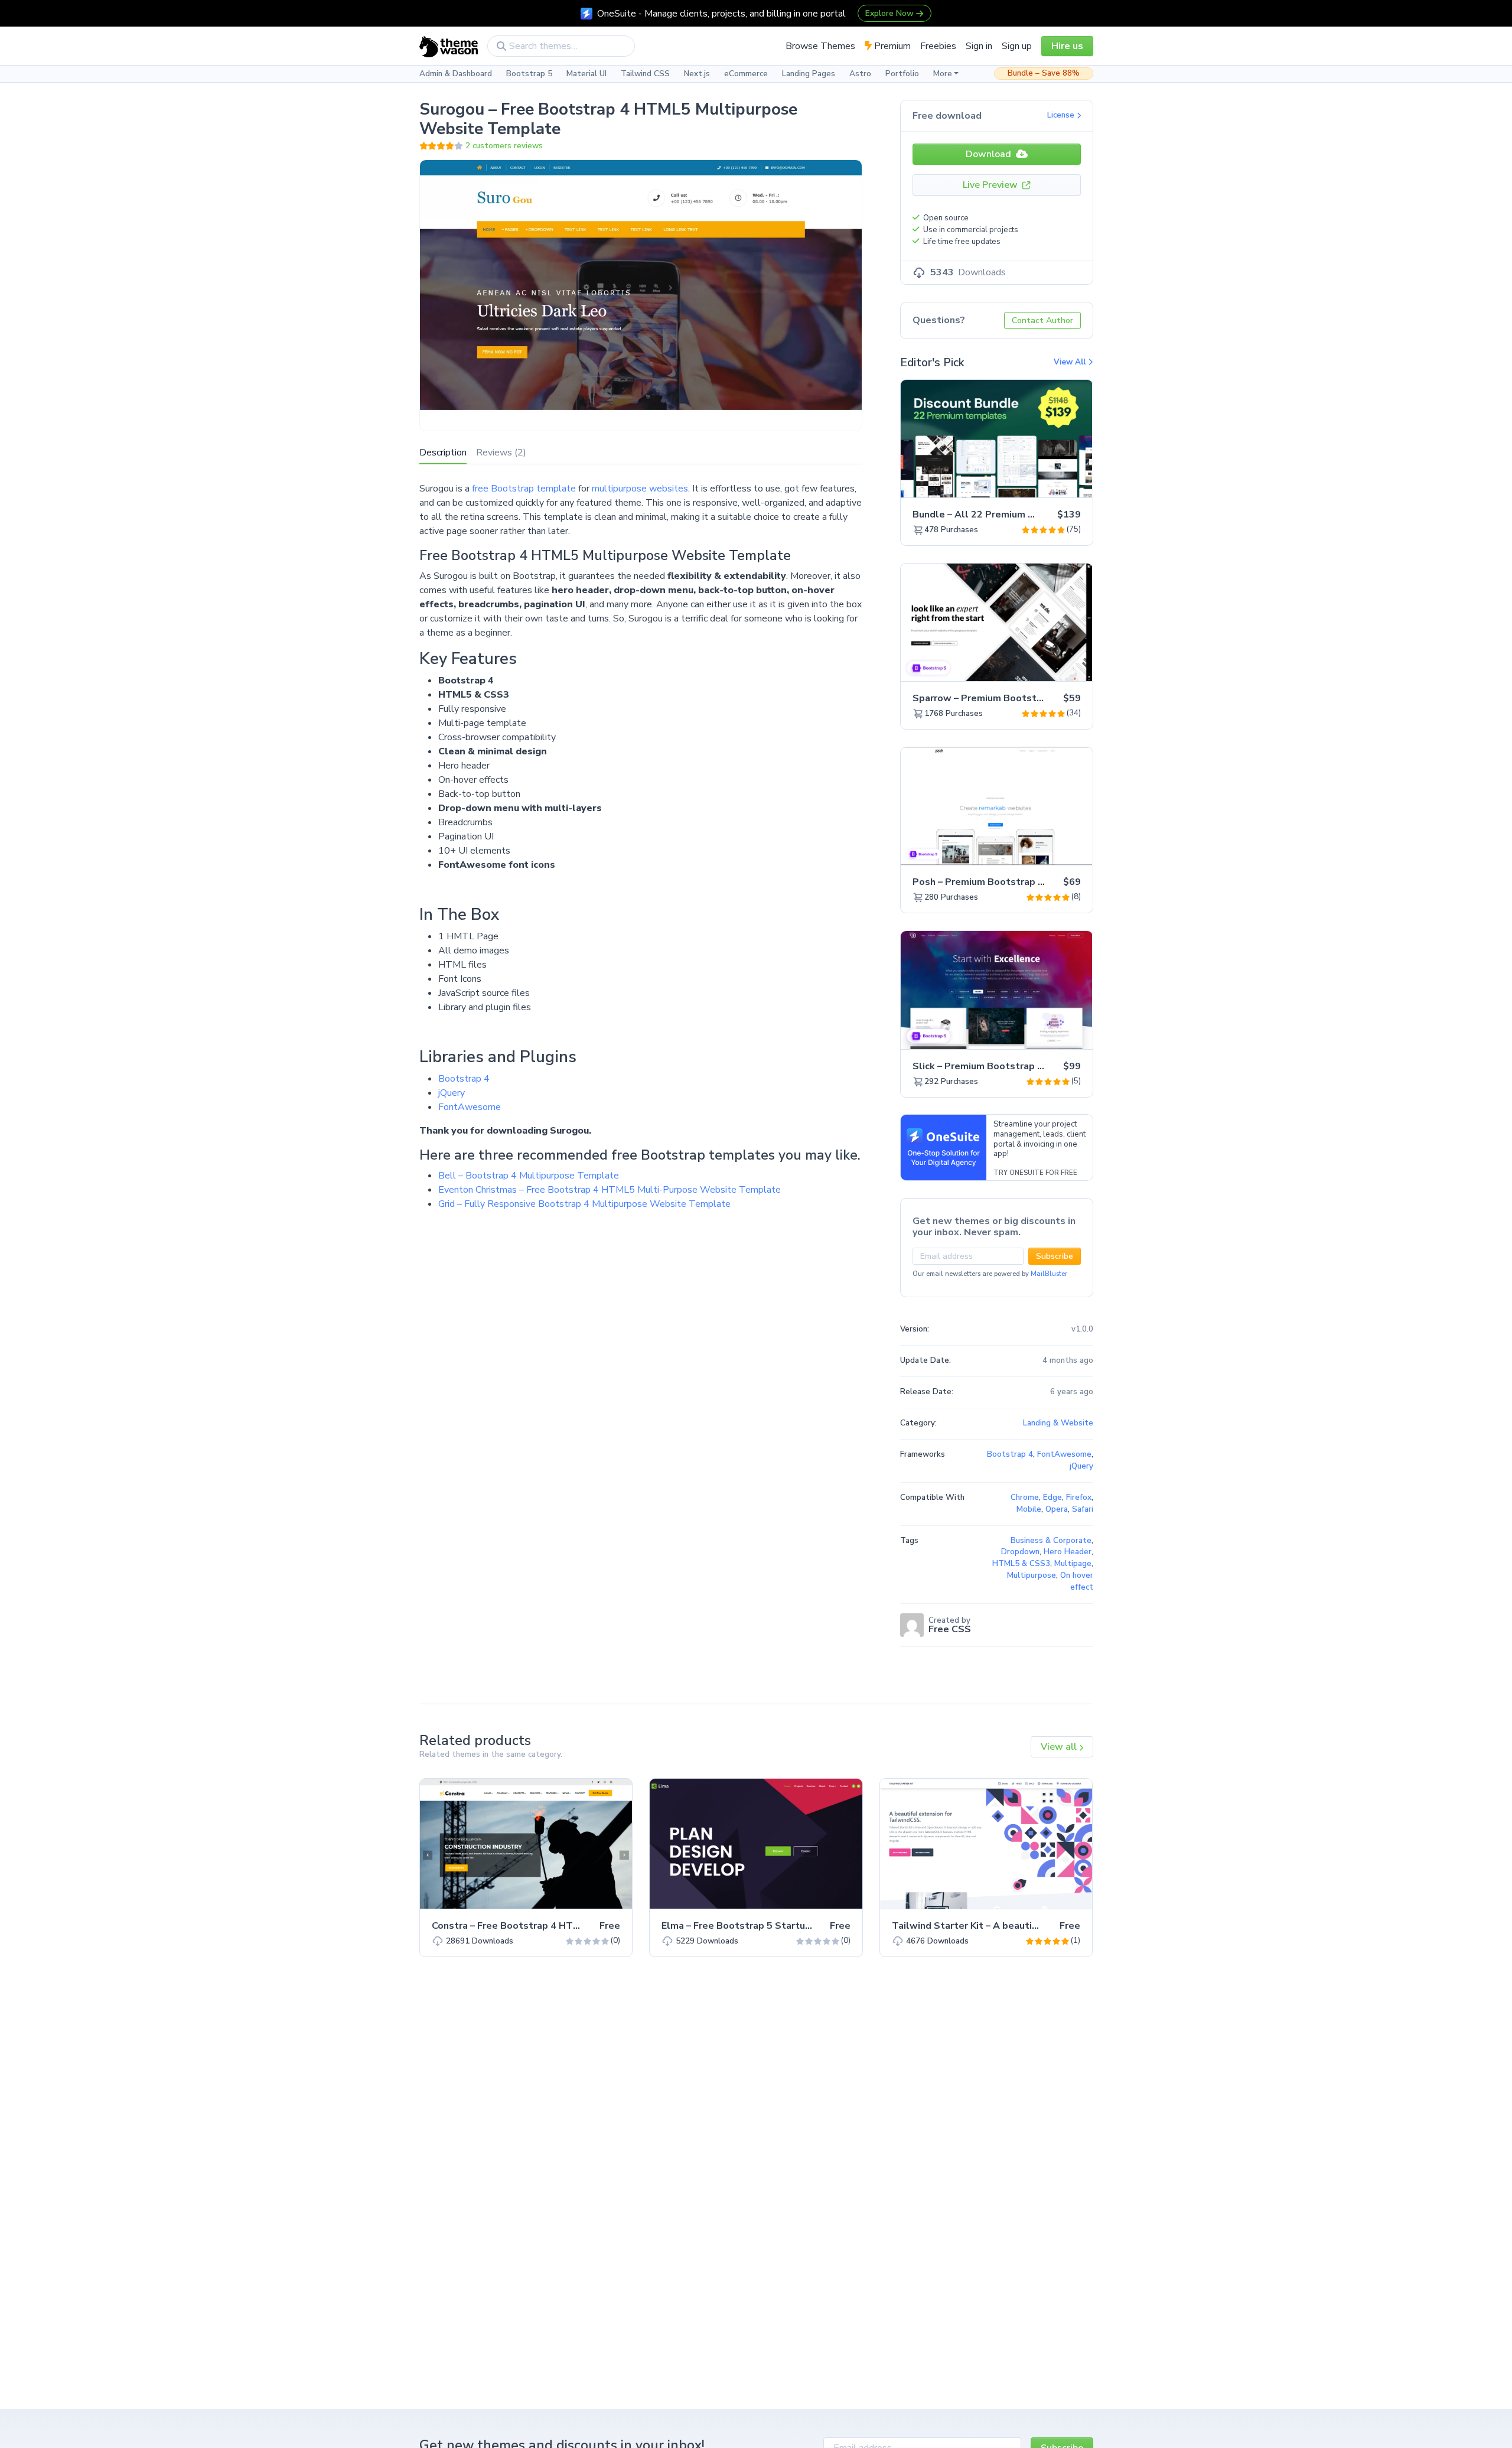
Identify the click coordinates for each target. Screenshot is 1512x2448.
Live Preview (991, 185)
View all (1060, 1747)
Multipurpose (1032, 1575)
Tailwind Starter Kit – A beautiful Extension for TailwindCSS (1031, 1926)
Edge (1052, 1498)
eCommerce (746, 74)
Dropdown (1020, 1552)
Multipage (1073, 1564)
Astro (860, 74)
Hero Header (1068, 1552)
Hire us (1067, 46)
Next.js (697, 74)
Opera (1057, 1509)
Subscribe (1055, 1256)
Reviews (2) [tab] (501, 453)
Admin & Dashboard (456, 74)
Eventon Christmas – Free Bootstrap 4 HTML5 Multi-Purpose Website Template (610, 1190)
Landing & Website (1058, 1423)
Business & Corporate (1051, 1541)
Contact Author (1042, 320)
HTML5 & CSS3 (1021, 1564)
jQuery (452, 1093)
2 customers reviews (504, 146)
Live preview (1051, 482)
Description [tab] (443, 453)
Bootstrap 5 (529, 74)
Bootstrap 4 (464, 1079)
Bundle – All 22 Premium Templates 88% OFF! (1019, 515)
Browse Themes (820, 46)
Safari (1083, 1509)
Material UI (586, 74)
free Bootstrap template (524, 489)
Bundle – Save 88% (1044, 73)
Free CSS (950, 1629)
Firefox (1079, 1498)
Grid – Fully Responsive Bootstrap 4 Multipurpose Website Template (584, 1204)
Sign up (1017, 46)
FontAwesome (470, 1107)
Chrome (1025, 1498)
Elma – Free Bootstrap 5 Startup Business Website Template (804, 1926)
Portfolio (902, 74)
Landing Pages (809, 74)
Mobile (1029, 1509)
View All (1071, 362)
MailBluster (1049, 1274)
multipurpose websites (640, 489)
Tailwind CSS (645, 74)
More (943, 74)
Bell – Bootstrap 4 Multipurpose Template (529, 1176)
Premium (891, 46)
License (1062, 115)
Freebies (938, 46)
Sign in (979, 46)
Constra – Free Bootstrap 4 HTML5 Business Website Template (579, 1926)
